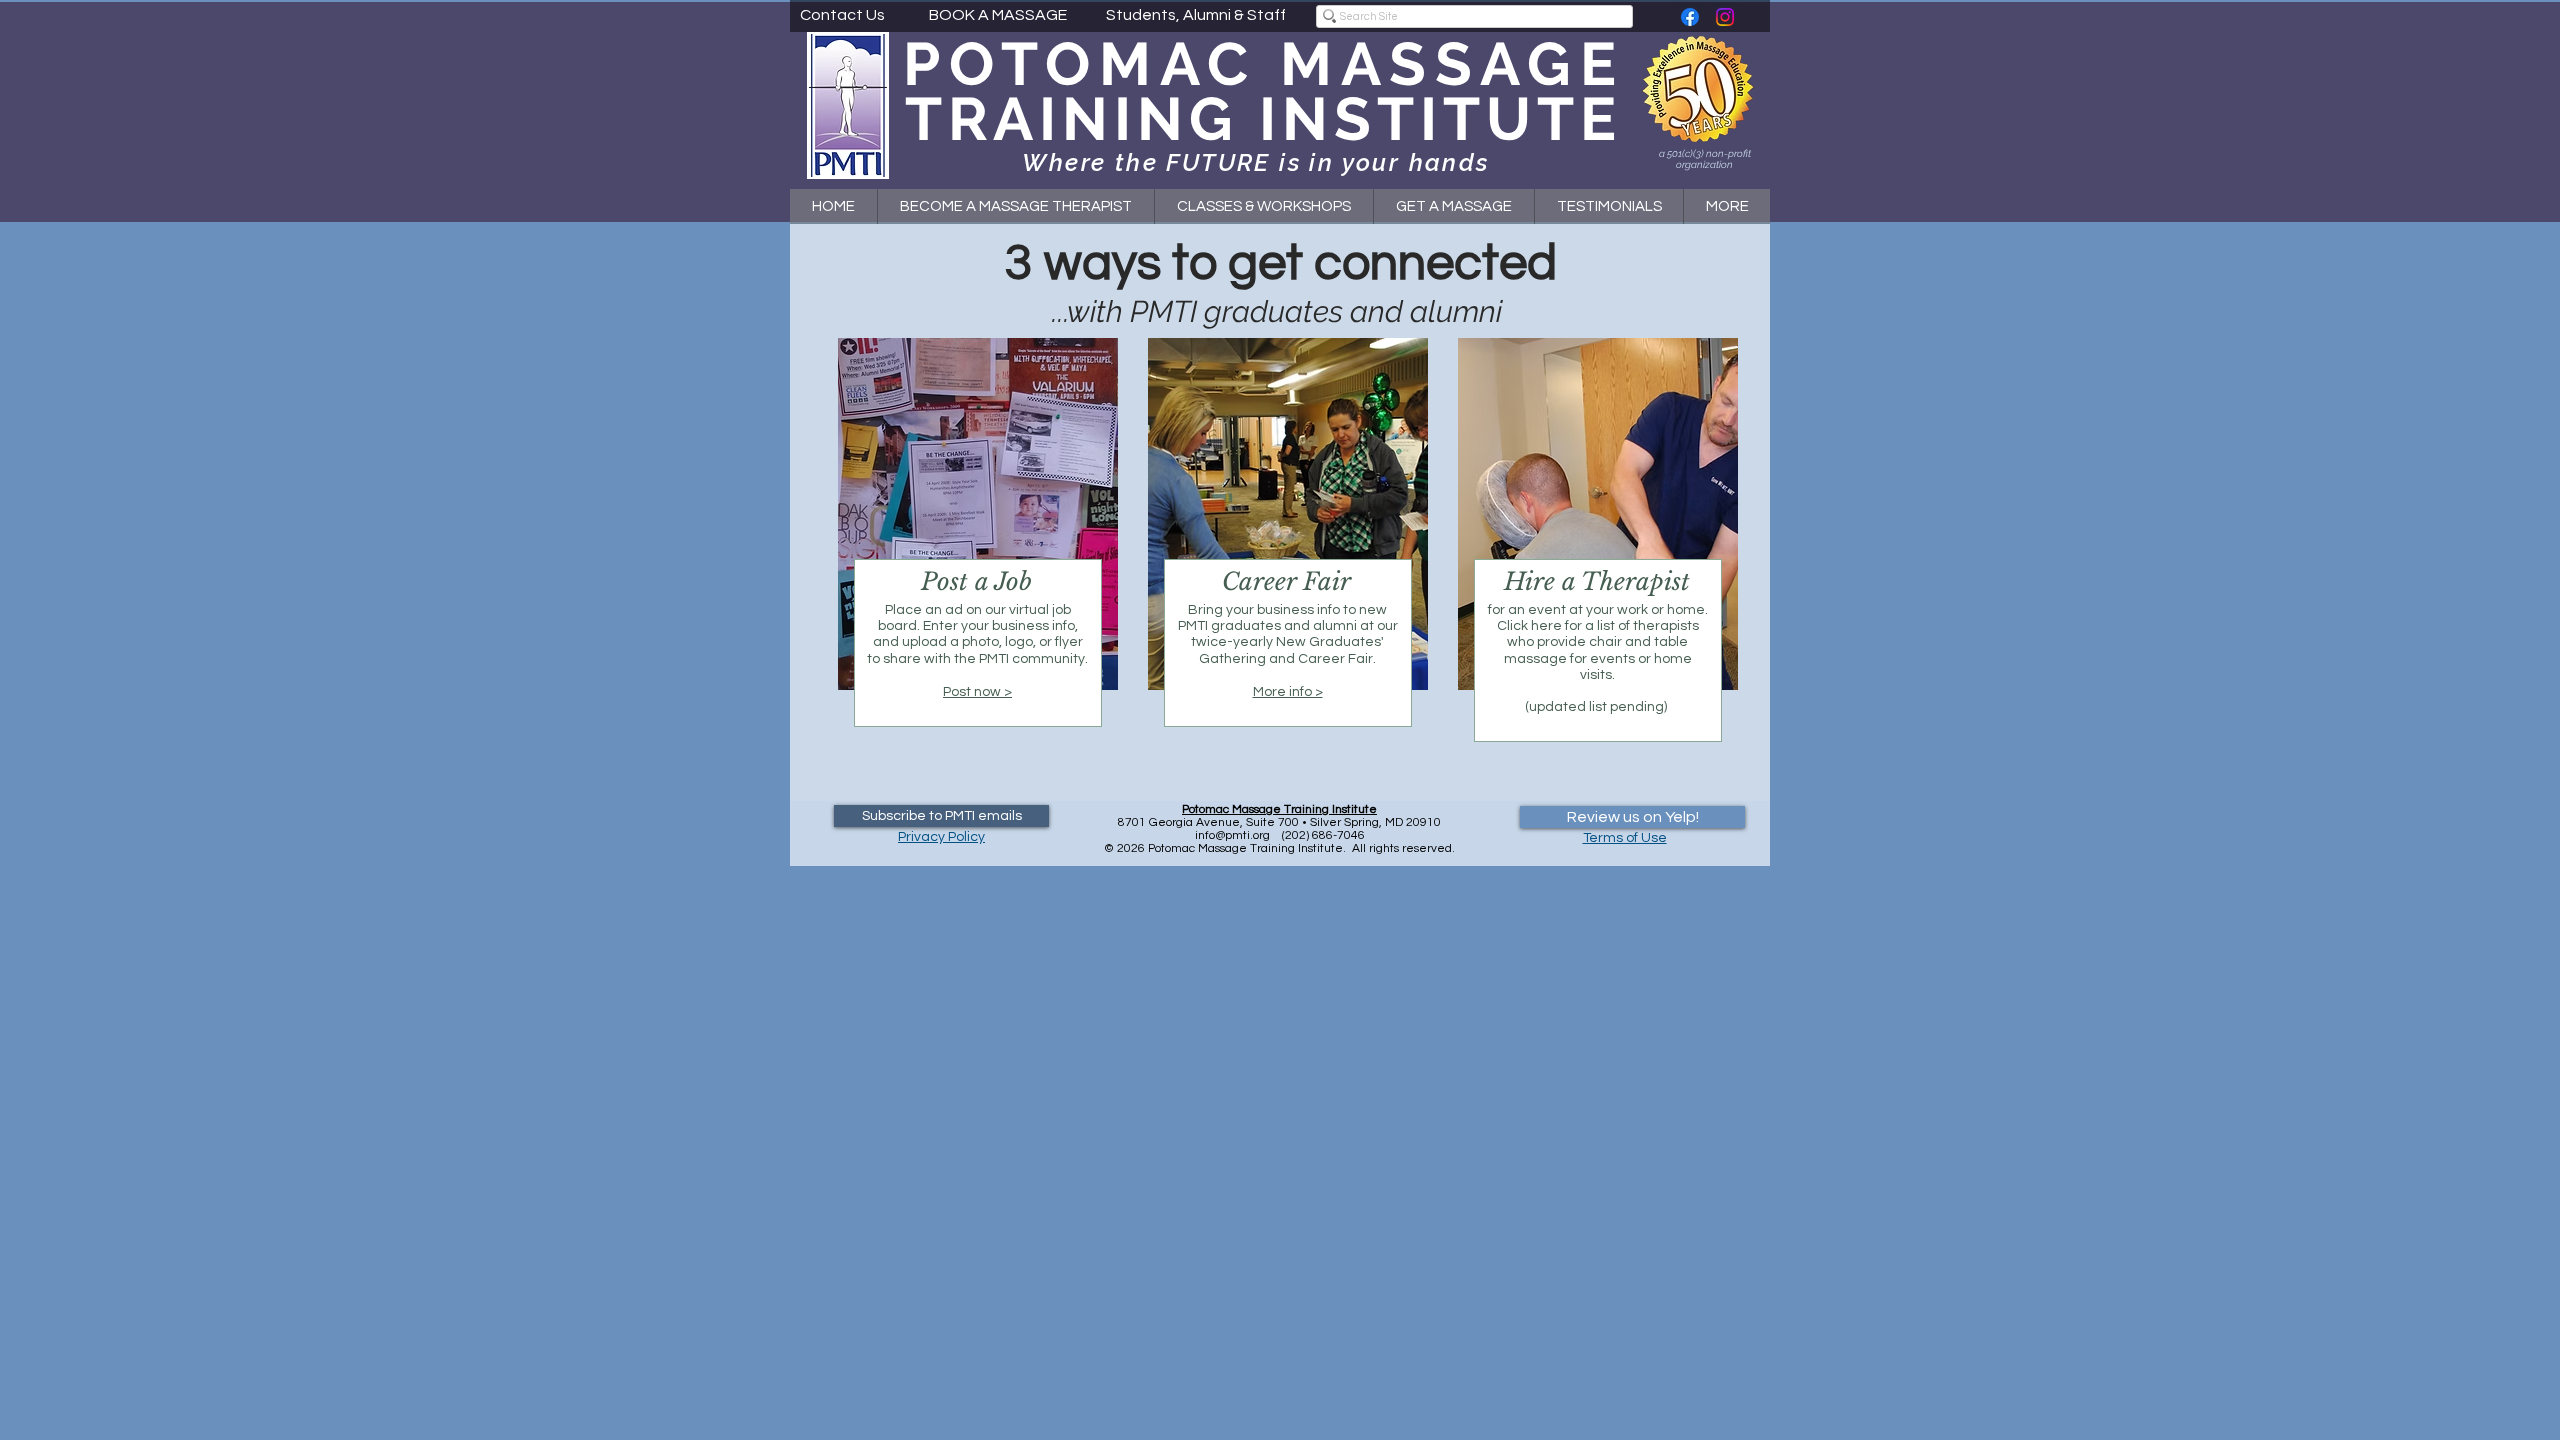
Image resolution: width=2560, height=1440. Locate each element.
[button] (1263, 206)
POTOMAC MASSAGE (1264, 64)
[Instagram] (1725, 17)
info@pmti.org (1232, 835)
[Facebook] (1690, 17)
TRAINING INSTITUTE (1263, 119)
